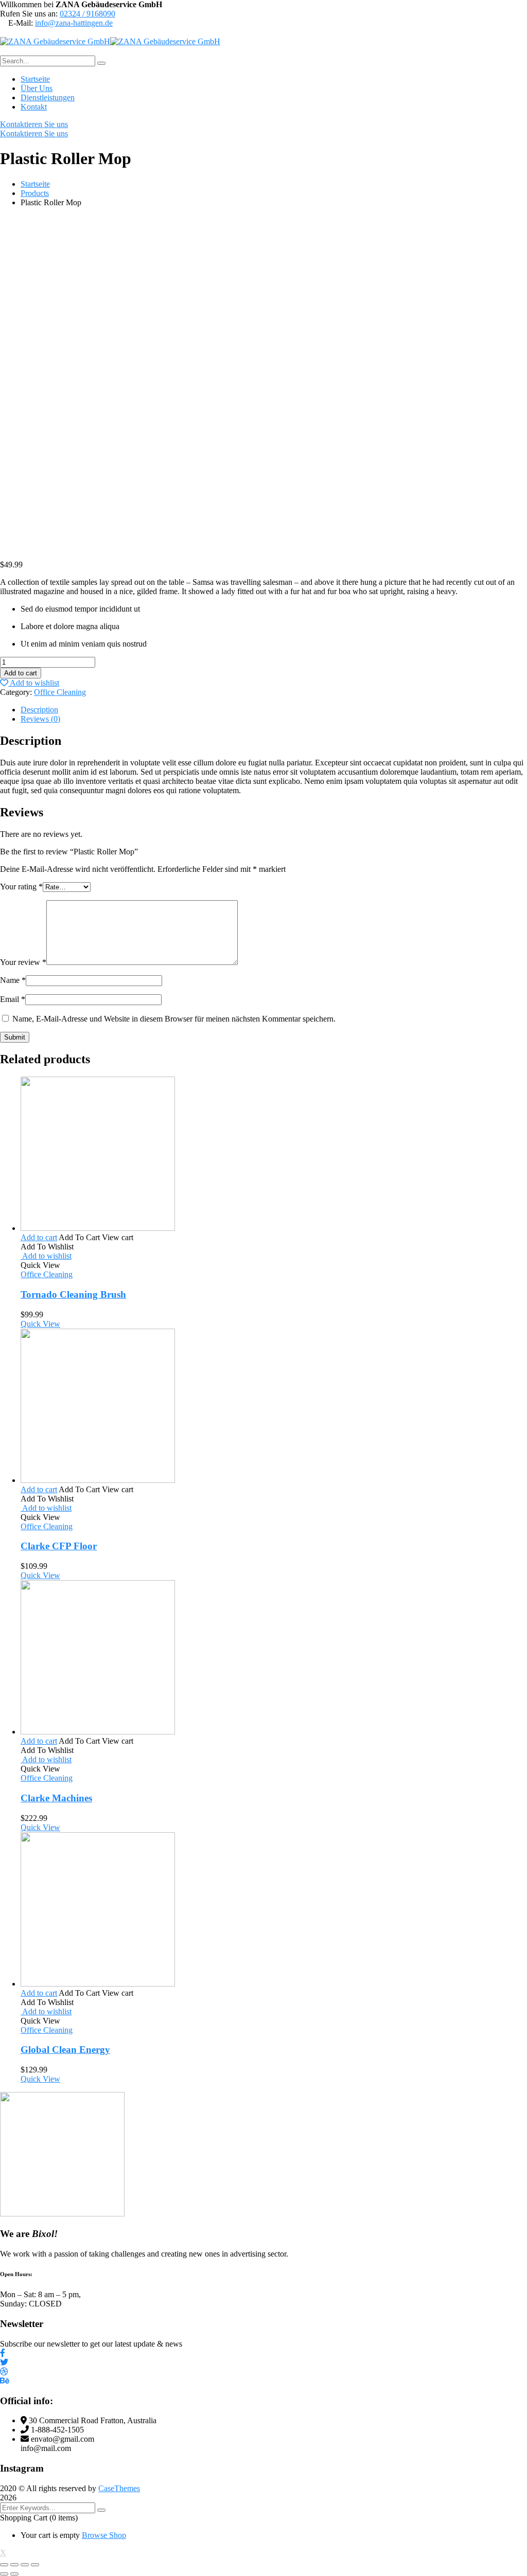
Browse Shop (104, 2535)
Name (13, 980)
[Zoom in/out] (35, 2565)
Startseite (35, 184)
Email (13, 999)
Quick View (40, 1324)
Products (35, 193)
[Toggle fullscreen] (25, 2565)
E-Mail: (21, 23)
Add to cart (21, 673)
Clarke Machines (56, 1798)
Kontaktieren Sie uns (34, 124)
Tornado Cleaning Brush (73, 1294)
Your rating (21, 887)
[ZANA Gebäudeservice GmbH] (55, 41)
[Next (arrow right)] (14, 2574)
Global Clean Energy (65, 2050)
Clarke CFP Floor (59, 1546)
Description (39, 710)
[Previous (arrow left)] (4, 2574)
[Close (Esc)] (4, 2565)
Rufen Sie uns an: (29, 14)
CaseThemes (119, 2488)
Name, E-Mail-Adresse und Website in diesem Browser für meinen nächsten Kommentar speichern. (174, 1019)
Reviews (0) (40, 719)
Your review (23, 962)
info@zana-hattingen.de (74, 23)
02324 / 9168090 (87, 14)
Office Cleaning (60, 692)
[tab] (274, 710)
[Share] (14, 2565)
